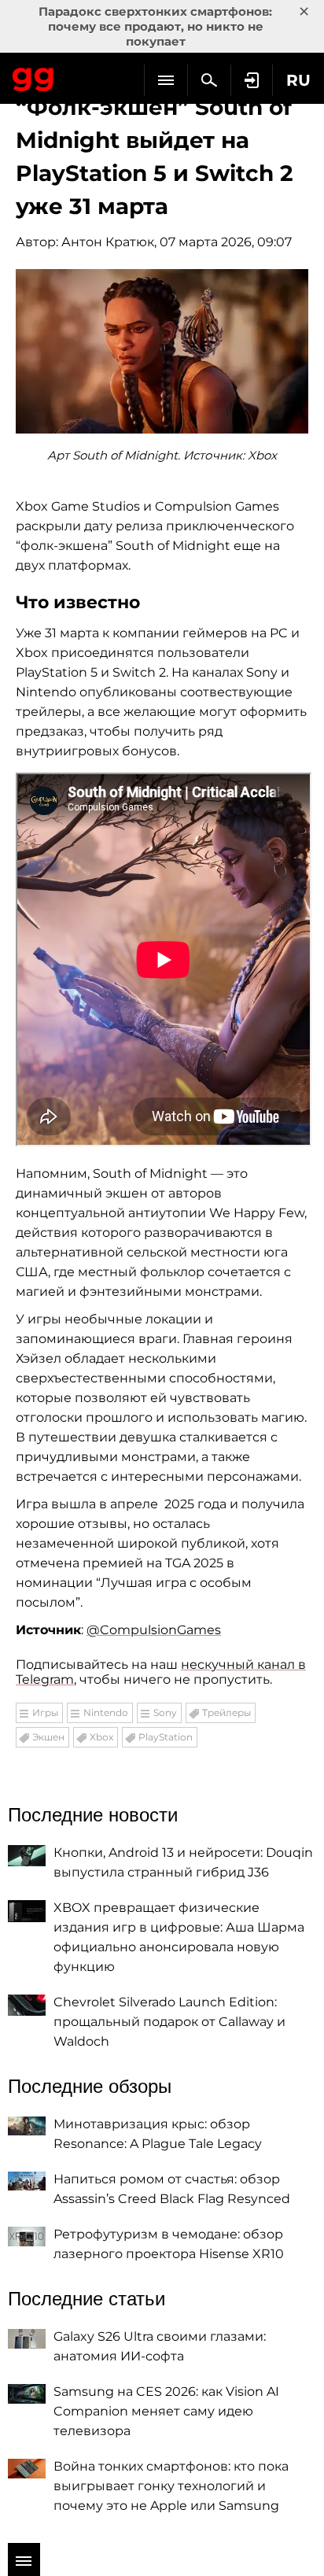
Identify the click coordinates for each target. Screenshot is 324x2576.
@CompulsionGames (154, 1630)
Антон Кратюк (108, 242)
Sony (165, 1712)
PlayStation (166, 1737)
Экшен (48, 1737)
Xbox (101, 1737)
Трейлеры (226, 1712)
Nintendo (106, 1712)
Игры (45, 1712)
